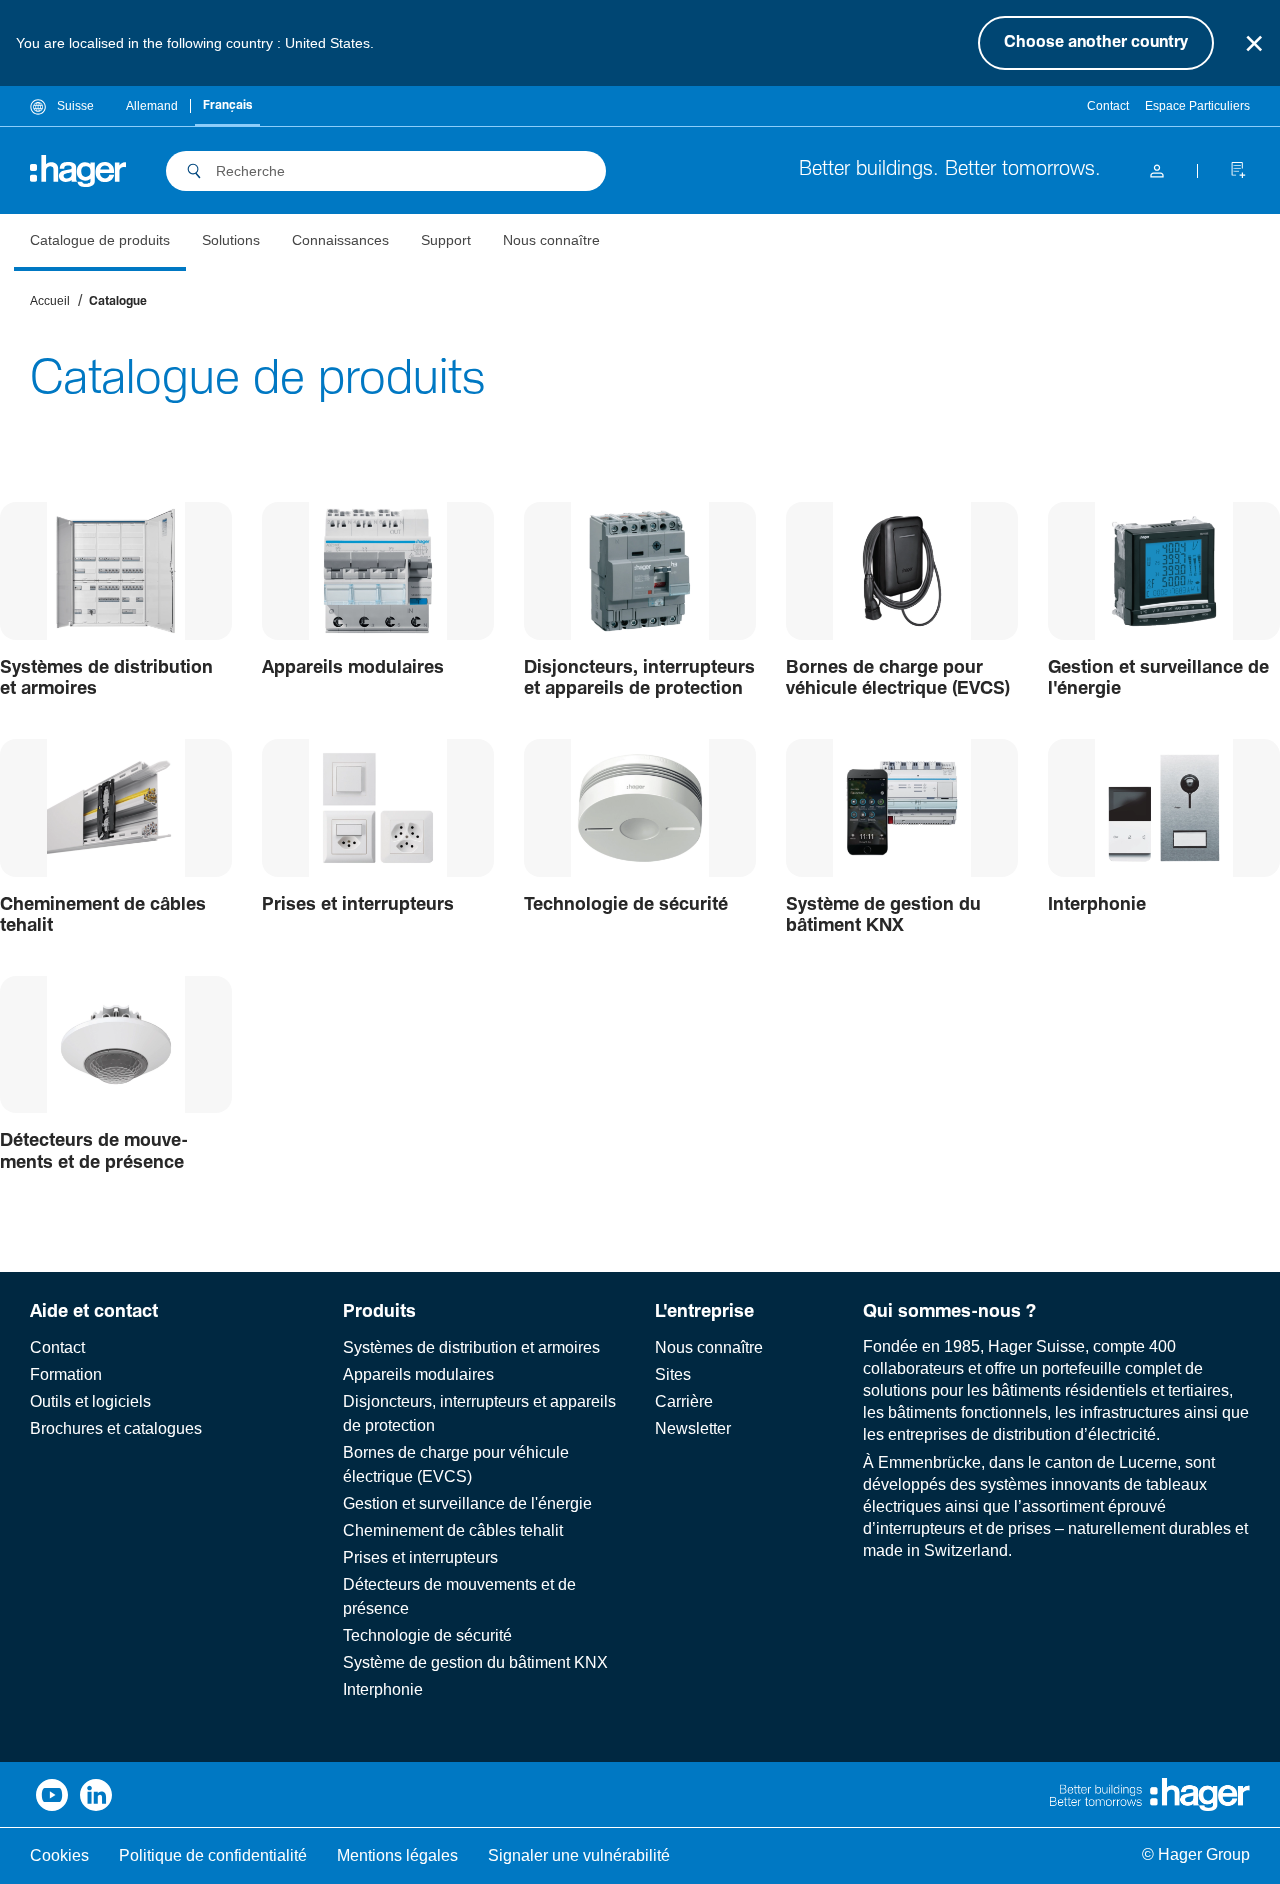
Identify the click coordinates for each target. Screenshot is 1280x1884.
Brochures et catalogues (116, 1428)
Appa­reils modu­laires (353, 668)
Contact (1108, 106)
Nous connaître (709, 1347)
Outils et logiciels (90, 1401)
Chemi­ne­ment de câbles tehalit (103, 916)
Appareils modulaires (418, 1374)
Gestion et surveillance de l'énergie (1158, 679)
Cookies (59, 1855)
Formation (66, 1374)
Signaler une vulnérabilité (579, 1855)
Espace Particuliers (1197, 106)
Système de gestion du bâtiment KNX (475, 1662)
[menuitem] (100, 242)
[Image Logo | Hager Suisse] (78, 171)
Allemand (152, 106)
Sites (673, 1374)
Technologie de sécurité (427, 1635)
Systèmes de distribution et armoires (471, 1347)
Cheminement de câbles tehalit (453, 1530)
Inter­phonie (1097, 905)
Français (227, 106)
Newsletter (693, 1428)
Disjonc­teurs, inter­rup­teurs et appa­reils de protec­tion (639, 679)
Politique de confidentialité (213, 1855)
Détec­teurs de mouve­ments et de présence (94, 1152)
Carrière (684, 1401)
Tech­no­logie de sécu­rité (626, 905)
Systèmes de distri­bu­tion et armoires (106, 679)
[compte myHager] (1157, 170)
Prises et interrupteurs (420, 1557)
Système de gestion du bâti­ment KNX (883, 916)
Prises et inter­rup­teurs (358, 905)
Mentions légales (397, 1855)
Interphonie (383, 1689)
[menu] (315, 242)
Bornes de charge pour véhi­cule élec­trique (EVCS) (898, 679)
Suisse (74, 106)
